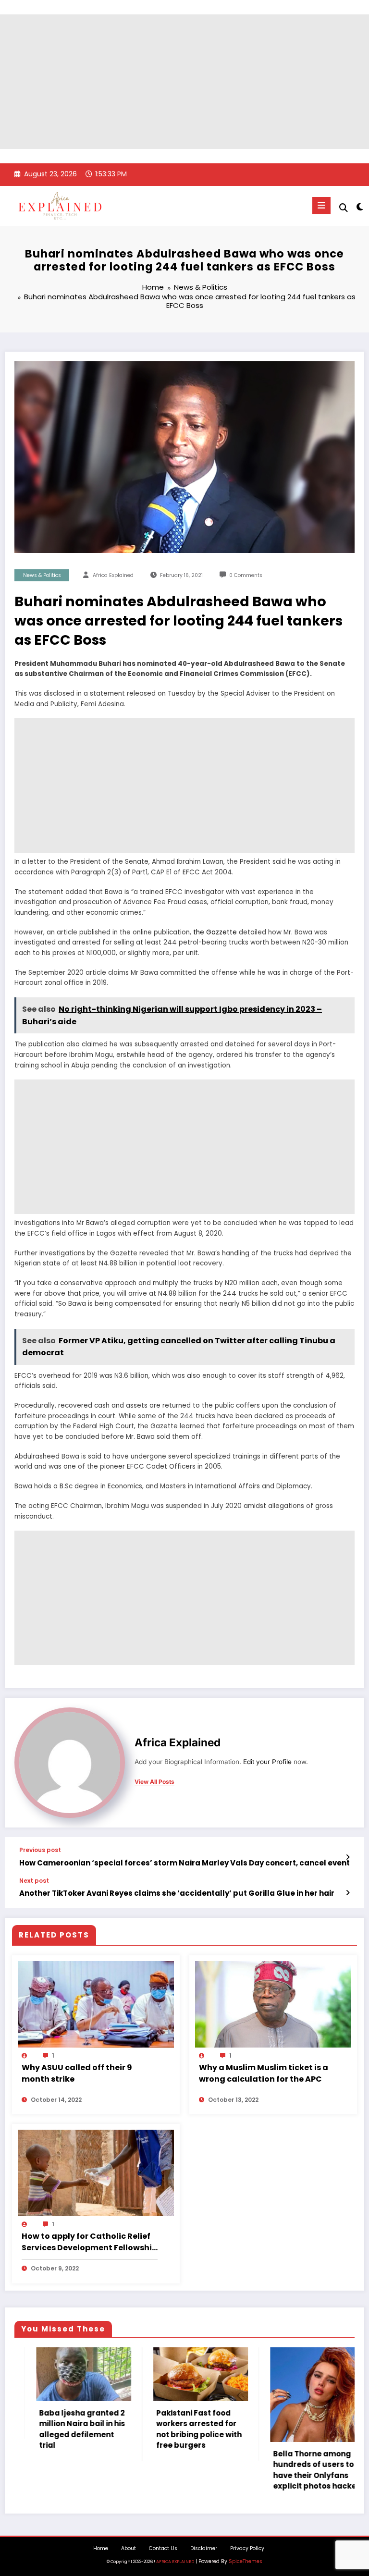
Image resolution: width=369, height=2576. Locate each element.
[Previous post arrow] (348, 1857)
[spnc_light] (359, 207)
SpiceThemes (246, 2561)
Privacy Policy (247, 2548)
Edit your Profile (267, 1762)
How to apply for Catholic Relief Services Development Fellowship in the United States (89, 2242)
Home (101, 2548)
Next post (34, 1881)
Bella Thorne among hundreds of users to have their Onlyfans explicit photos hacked (209, 2470)
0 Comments (246, 575)
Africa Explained (113, 575)
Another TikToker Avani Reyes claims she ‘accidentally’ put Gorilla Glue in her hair (177, 1893)
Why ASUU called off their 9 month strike (77, 2073)
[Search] (344, 208)
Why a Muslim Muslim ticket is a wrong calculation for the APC (264, 2073)
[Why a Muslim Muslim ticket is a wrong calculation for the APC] (273, 2004)
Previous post (40, 1850)
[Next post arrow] (348, 1893)
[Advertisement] (184, 82)
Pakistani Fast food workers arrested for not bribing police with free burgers (90, 2429)
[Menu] (321, 206)
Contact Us (163, 2548)
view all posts (154, 1782)
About (129, 2548)
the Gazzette (214, 932)
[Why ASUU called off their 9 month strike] (96, 2004)
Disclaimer (204, 2548)
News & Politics (42, 575)
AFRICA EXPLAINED (175, 2562)
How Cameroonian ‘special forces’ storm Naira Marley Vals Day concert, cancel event (184, 1863)
